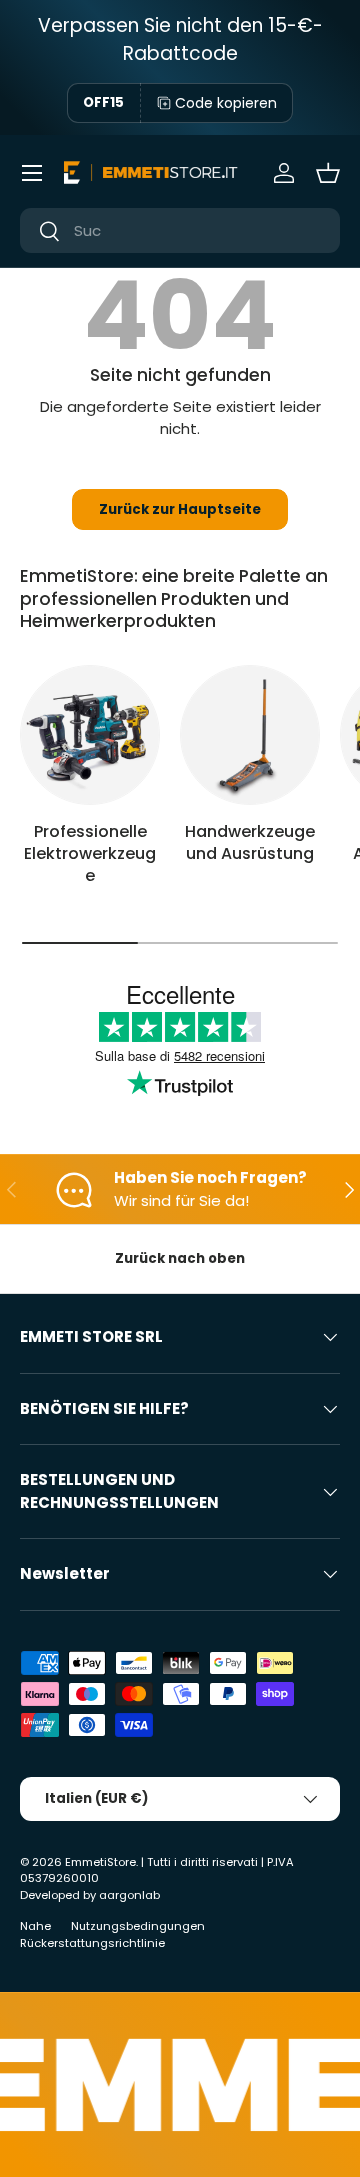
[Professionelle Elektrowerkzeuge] (90, 735)
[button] (328, 173)
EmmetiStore (100, 1862)
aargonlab (129, 1895)
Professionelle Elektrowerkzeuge (90, 854)
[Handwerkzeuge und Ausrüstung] (250, 735)
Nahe (35, 1926)
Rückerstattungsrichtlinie (92, 1943)
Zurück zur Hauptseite (180, 509)
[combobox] (180, 230)
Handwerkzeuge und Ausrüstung (250, 842)
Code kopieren (226, 103)
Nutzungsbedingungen (138, 1926)
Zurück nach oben (180, 1258)
